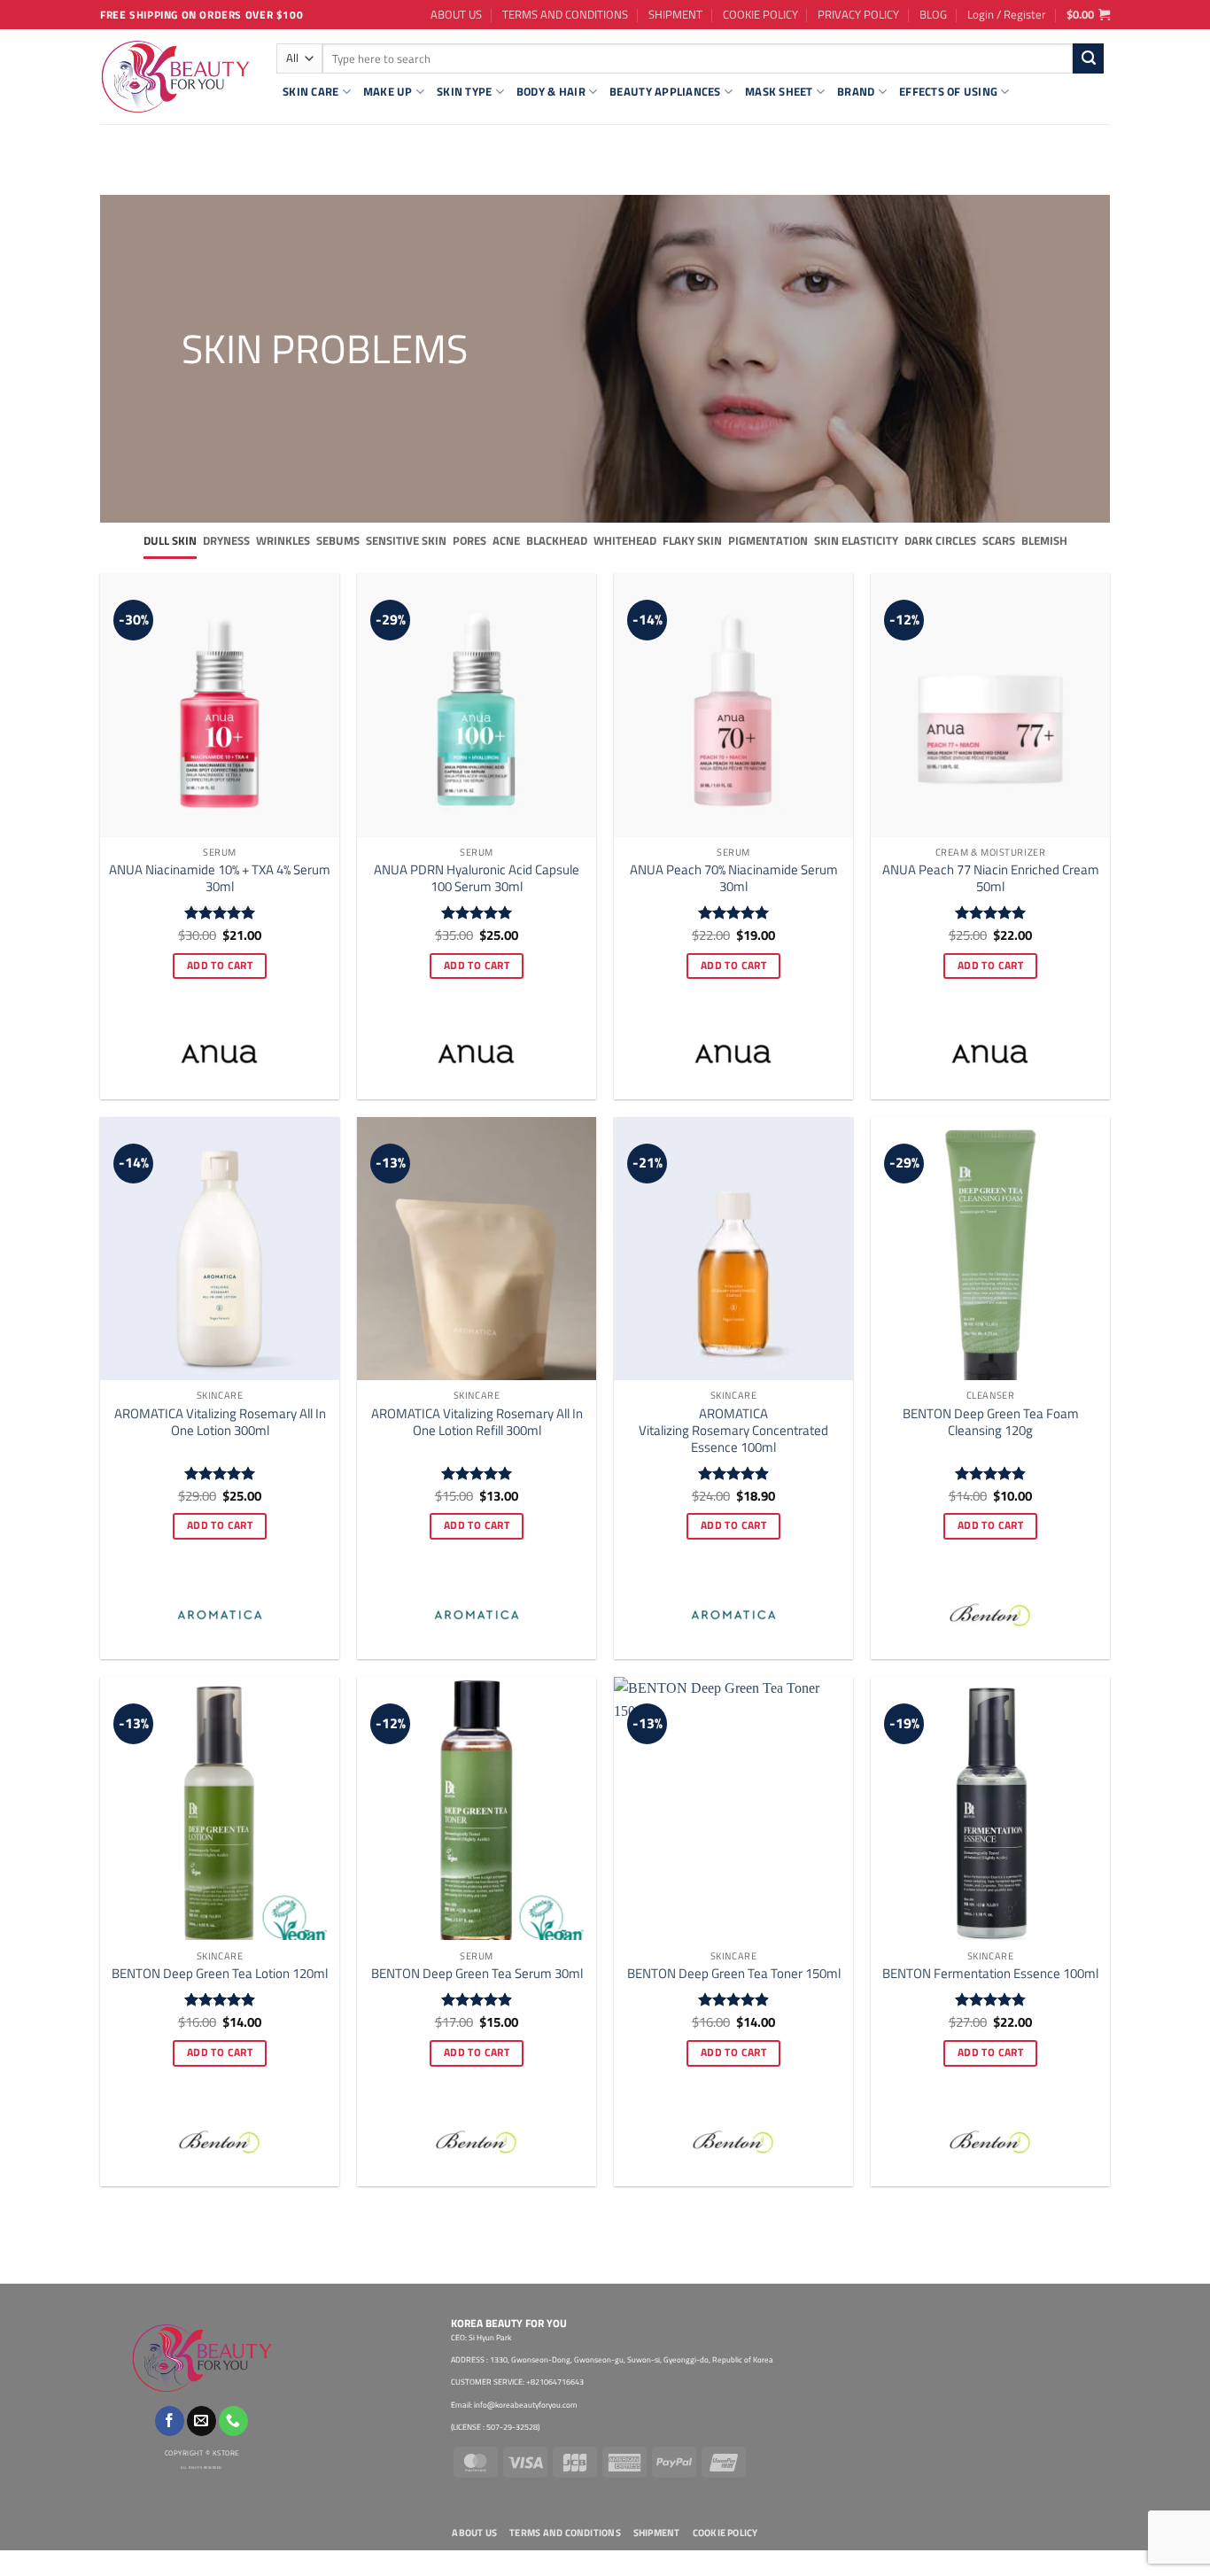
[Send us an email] (202, 2421)
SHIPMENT (675, 14)
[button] (1007, 14)
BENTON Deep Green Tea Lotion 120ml (220, 1973)
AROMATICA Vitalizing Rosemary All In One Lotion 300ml (220, 1422)
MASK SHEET (779, 91)
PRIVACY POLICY (858, 14)
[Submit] (1088, 58)
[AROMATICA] (220, 1615)
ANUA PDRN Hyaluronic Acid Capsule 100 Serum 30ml (477, 878)
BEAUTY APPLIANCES (665, 91)
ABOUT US (456, 14)
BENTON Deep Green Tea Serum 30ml (477, 1973)
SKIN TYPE (464, 91)
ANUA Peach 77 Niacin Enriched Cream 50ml (991, 878)
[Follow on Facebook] (170, 2421)
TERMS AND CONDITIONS (565, 14)
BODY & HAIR (551, 91)
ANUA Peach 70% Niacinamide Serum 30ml (734, 878)
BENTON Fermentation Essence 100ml (990, 1973)
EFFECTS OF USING (948, 91)
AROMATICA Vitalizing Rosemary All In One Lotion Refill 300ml (477, 1422)
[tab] (170, 541)
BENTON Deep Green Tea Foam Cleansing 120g (991, 1422)
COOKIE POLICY (760, 14)
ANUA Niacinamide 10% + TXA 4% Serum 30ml (220, 878)
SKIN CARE (310, 91)
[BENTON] (990, 1615)
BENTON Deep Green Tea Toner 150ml (734, 1973)
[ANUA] (220, 1055)
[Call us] (233, 2421)
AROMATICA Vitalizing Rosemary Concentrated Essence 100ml (733, 1430)
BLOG (933, 14)
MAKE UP (388, 91)
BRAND (856, 91)
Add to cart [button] (220, 966)
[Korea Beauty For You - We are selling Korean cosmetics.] (175, 77)
